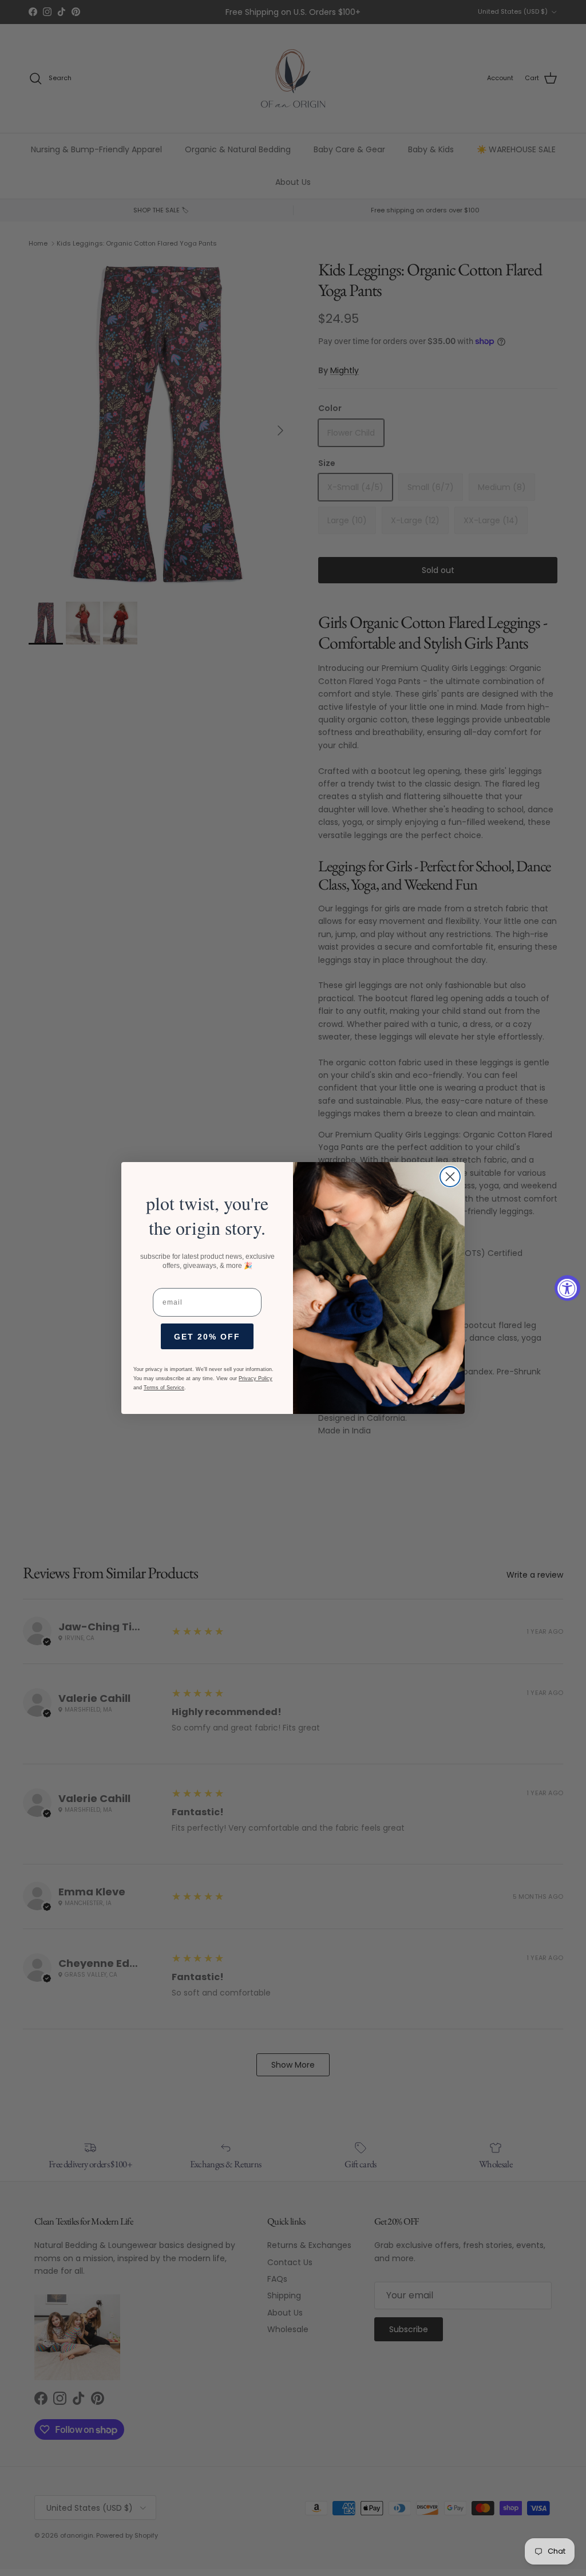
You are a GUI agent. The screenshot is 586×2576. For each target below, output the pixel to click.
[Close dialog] (450, 1177)
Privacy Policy (256, 1378)
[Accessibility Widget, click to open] (567, 1288)
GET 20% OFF (207, 1337)
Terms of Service (164, 1388)
